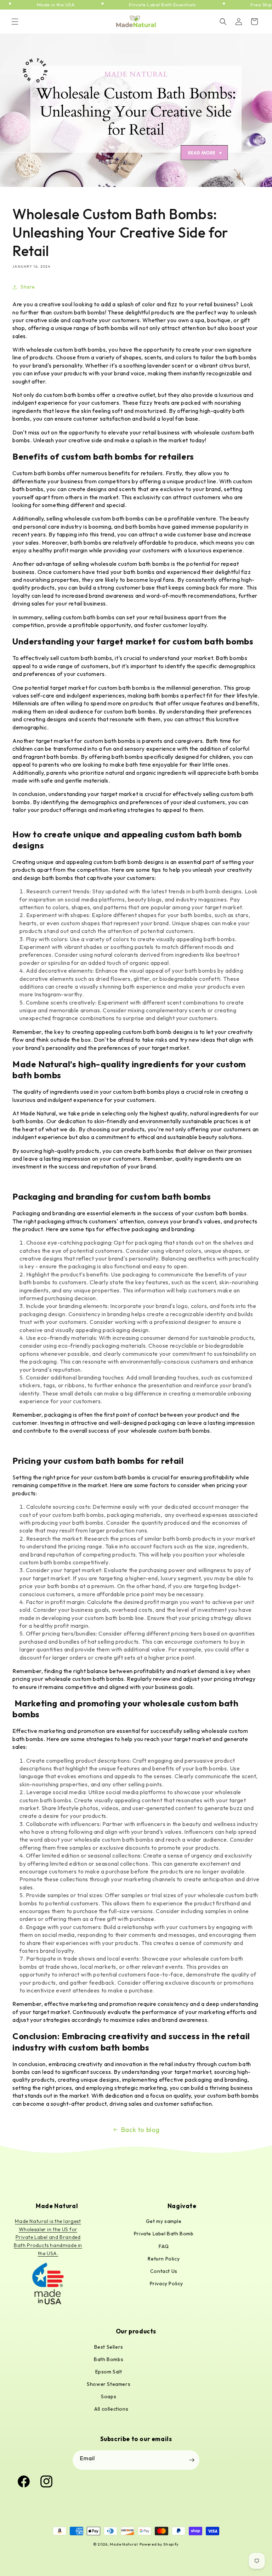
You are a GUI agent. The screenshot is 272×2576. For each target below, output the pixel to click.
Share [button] (28, 287)
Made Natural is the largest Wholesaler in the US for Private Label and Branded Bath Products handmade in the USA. (48, 2237)
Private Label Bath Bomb (164, 2234)
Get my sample (164, 2221)
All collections (111, 2409)
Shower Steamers (109, 2384)
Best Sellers (109, 2347)
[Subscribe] (192, 2460)
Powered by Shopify (159, 2544)
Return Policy (164, 2259)
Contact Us (164, 2271)
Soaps (109, 2396)
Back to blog (140, 2130)
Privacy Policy (166, 2284)
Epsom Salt (109, 2372)
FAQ (164, 2246)
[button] (15, 22)
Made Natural (124, 2544)
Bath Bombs (109, 2359)
